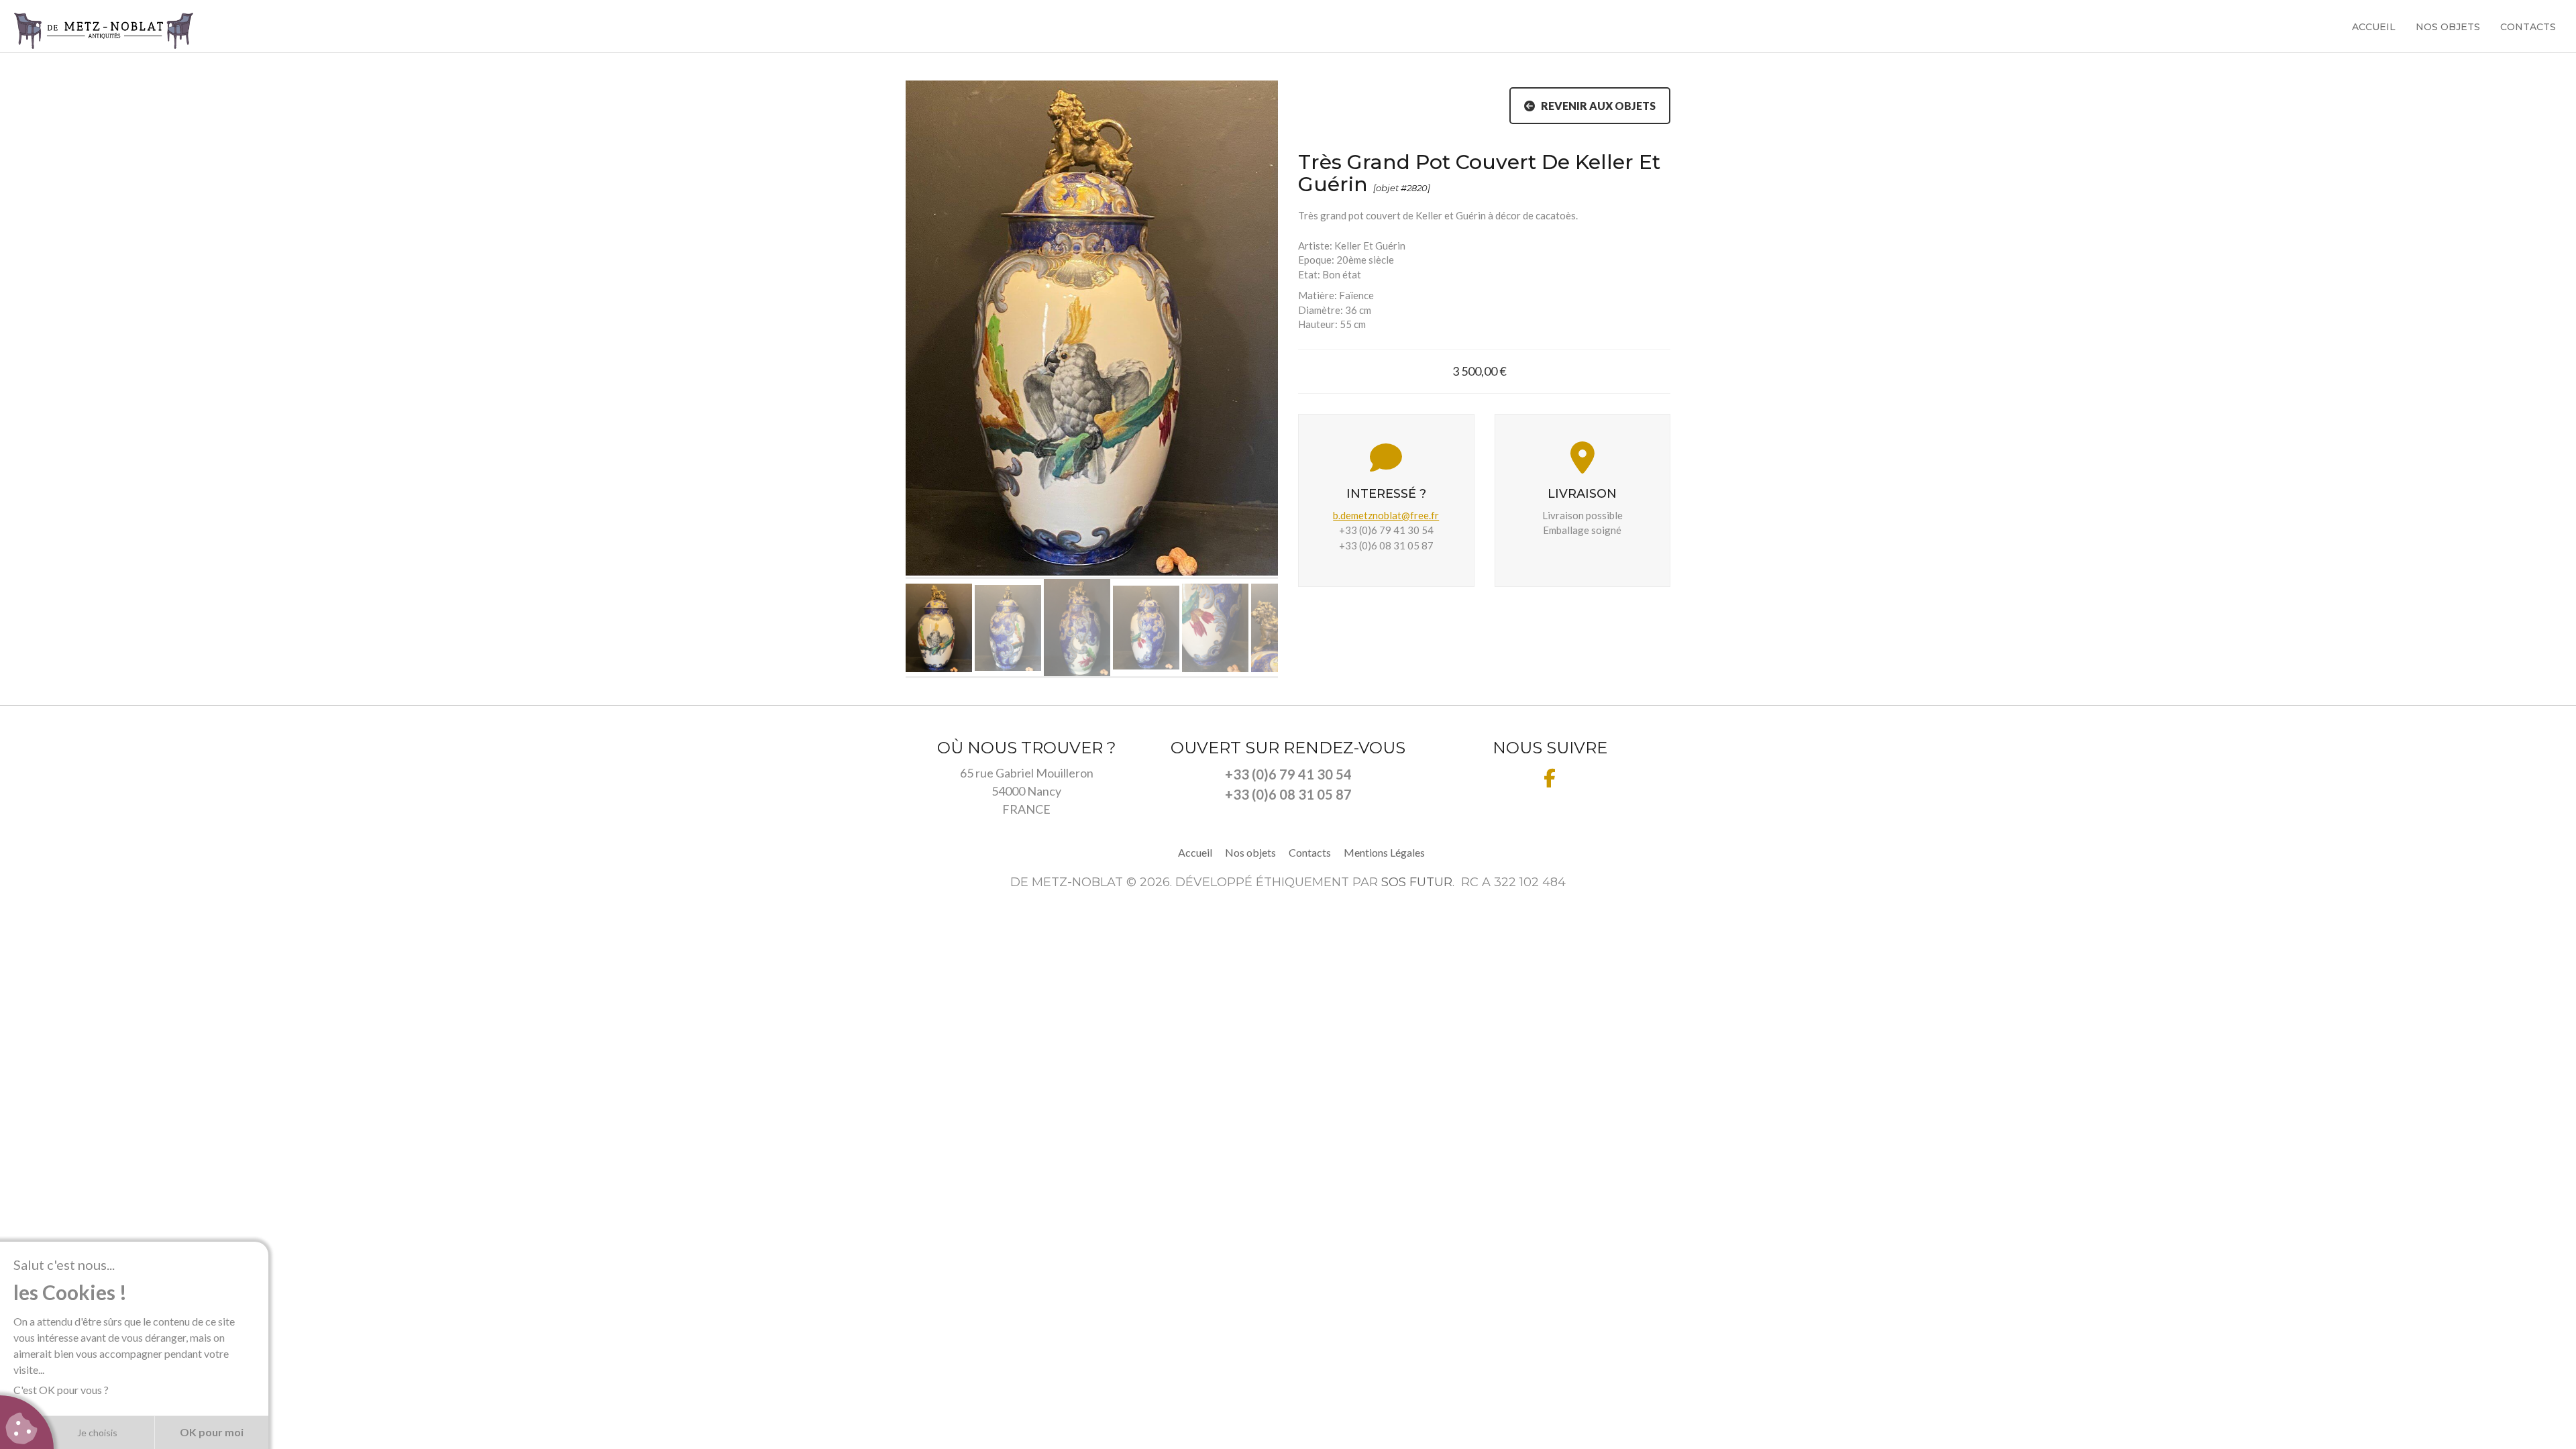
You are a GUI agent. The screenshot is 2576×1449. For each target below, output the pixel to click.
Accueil (2374, 27)
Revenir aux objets (1595, 106)
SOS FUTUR (1417, 882)
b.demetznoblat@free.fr (1386, 515)
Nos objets (2448, 27)
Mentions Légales (1384, 852)
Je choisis (97, 1433)
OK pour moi (212, 1432)
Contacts (2528, 27)
